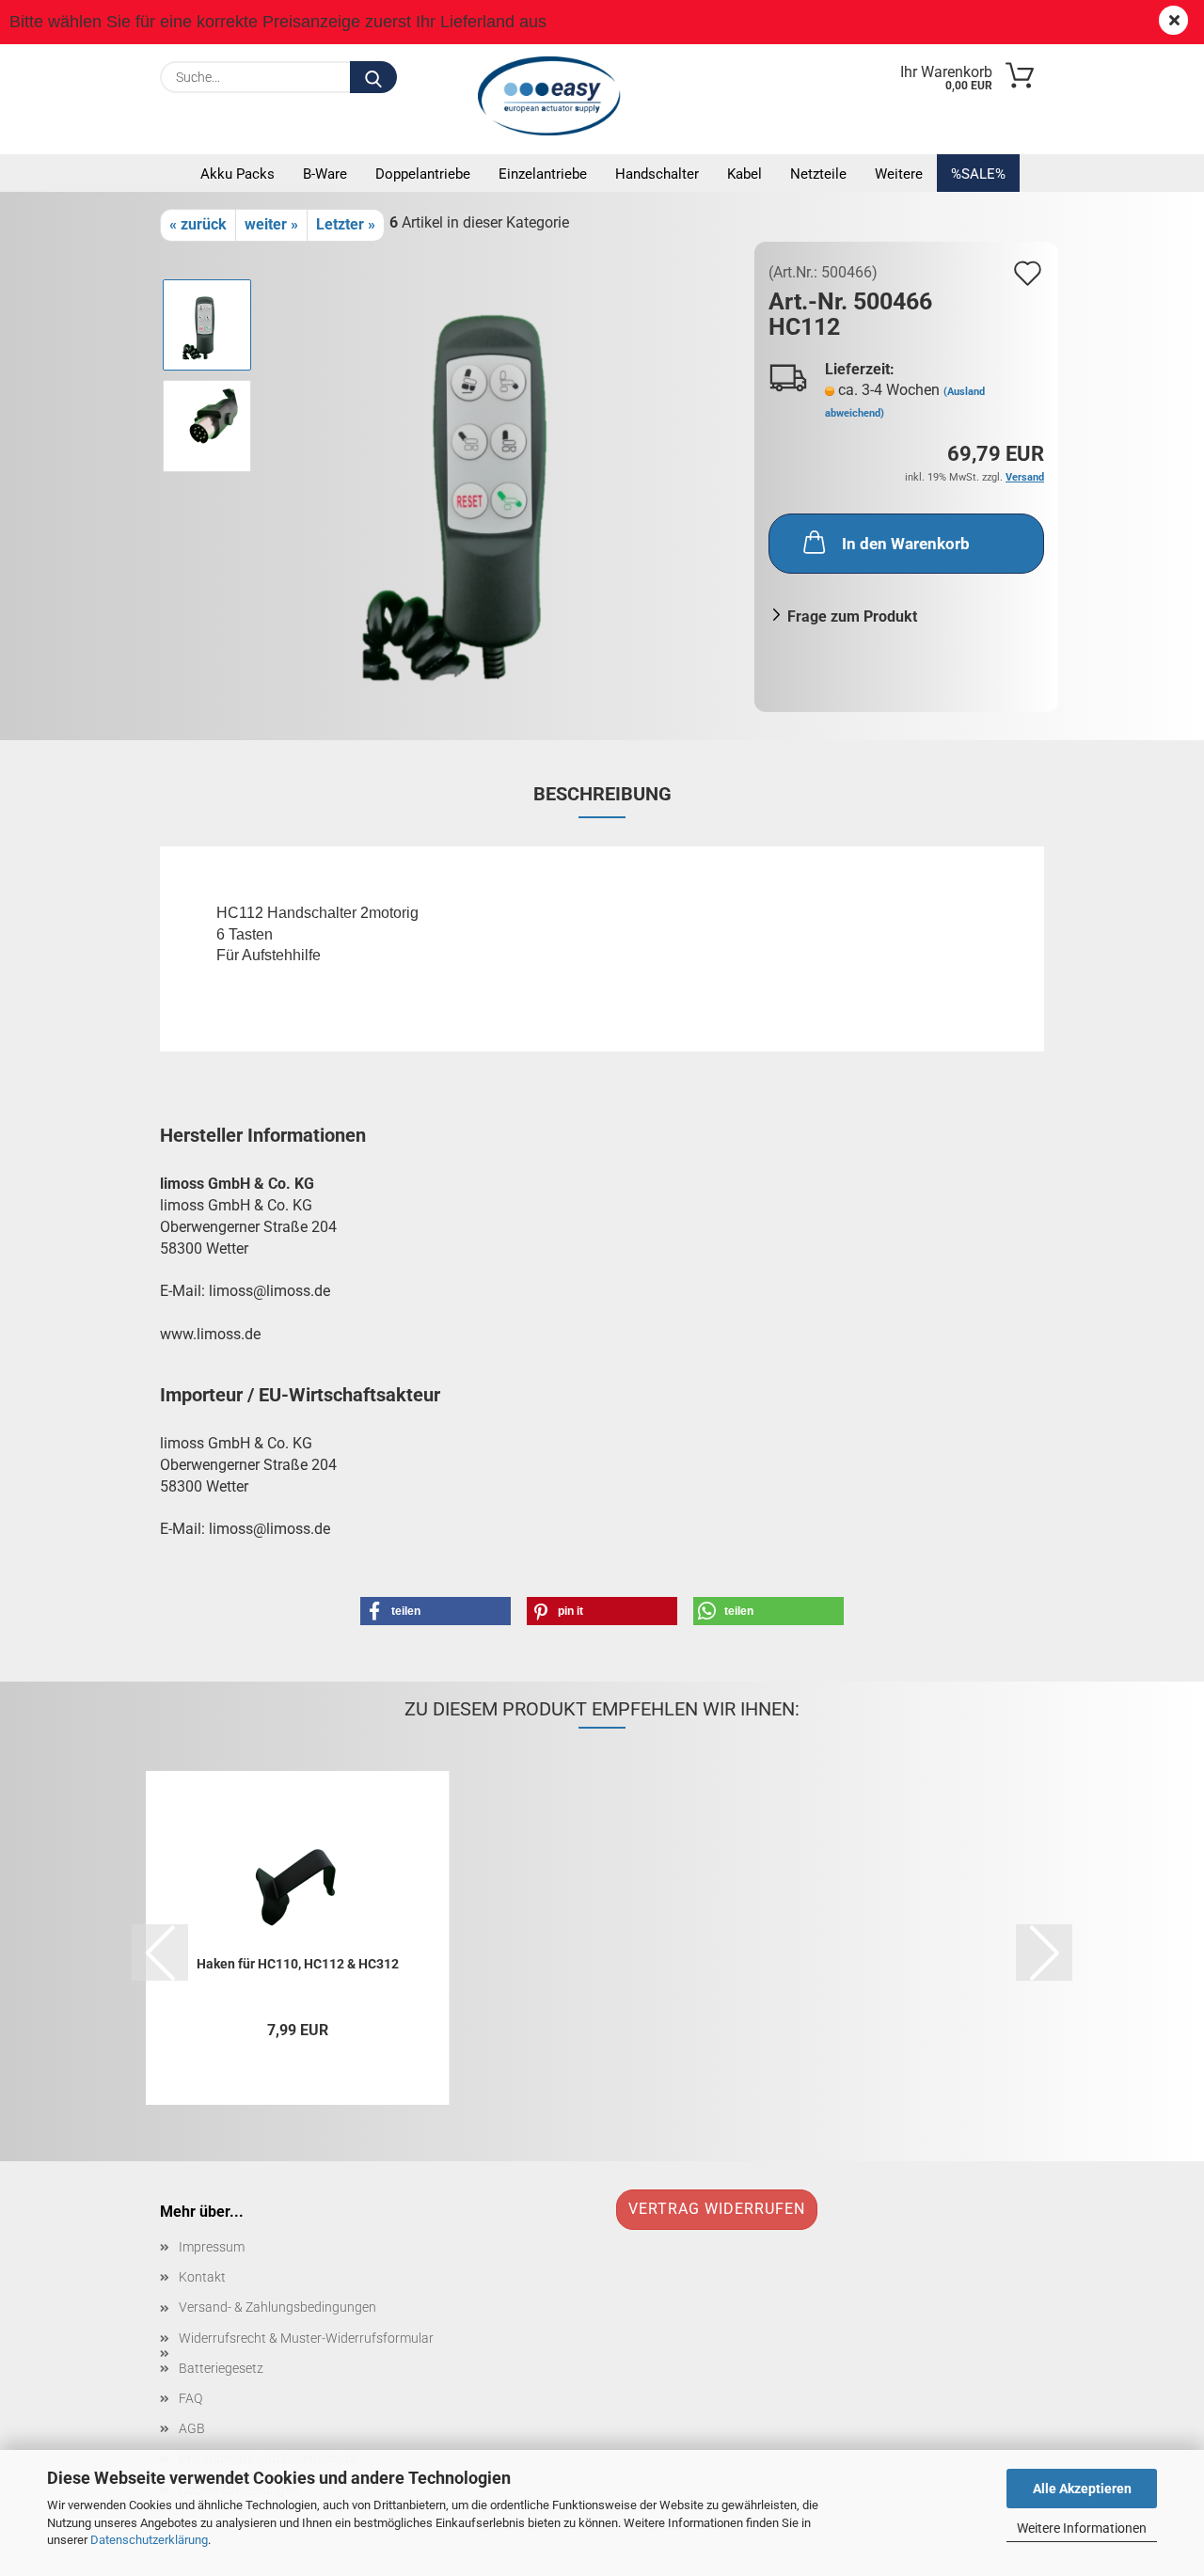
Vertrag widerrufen (717, 2209)
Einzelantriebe (543, 174)
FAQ (190, 2398)
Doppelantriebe (423, 174)
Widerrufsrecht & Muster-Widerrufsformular (306, 2338)
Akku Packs (238, 174)
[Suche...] (373, 77)
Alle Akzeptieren (1082, 2489)
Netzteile (818, 174)
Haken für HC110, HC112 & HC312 (298, 1964)
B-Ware (325, 174)
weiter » (271, 224)
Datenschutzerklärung (149, 2540)
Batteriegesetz (221, 2368)
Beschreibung (602, 794)
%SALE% (978, 174)
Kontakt (202, 2277)
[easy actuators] (554, 96)
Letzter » (346, 224)
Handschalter (657, 174)
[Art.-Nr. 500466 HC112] (505, 475)
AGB (192, 2428)
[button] (436, 1611)
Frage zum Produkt (852, 616)
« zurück (198, 224)
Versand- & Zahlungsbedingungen (277, 2307)
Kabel (745, 174)
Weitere (899, 174)
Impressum (212, 2247)
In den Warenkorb (906, 544)
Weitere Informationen (1082, 2528)
